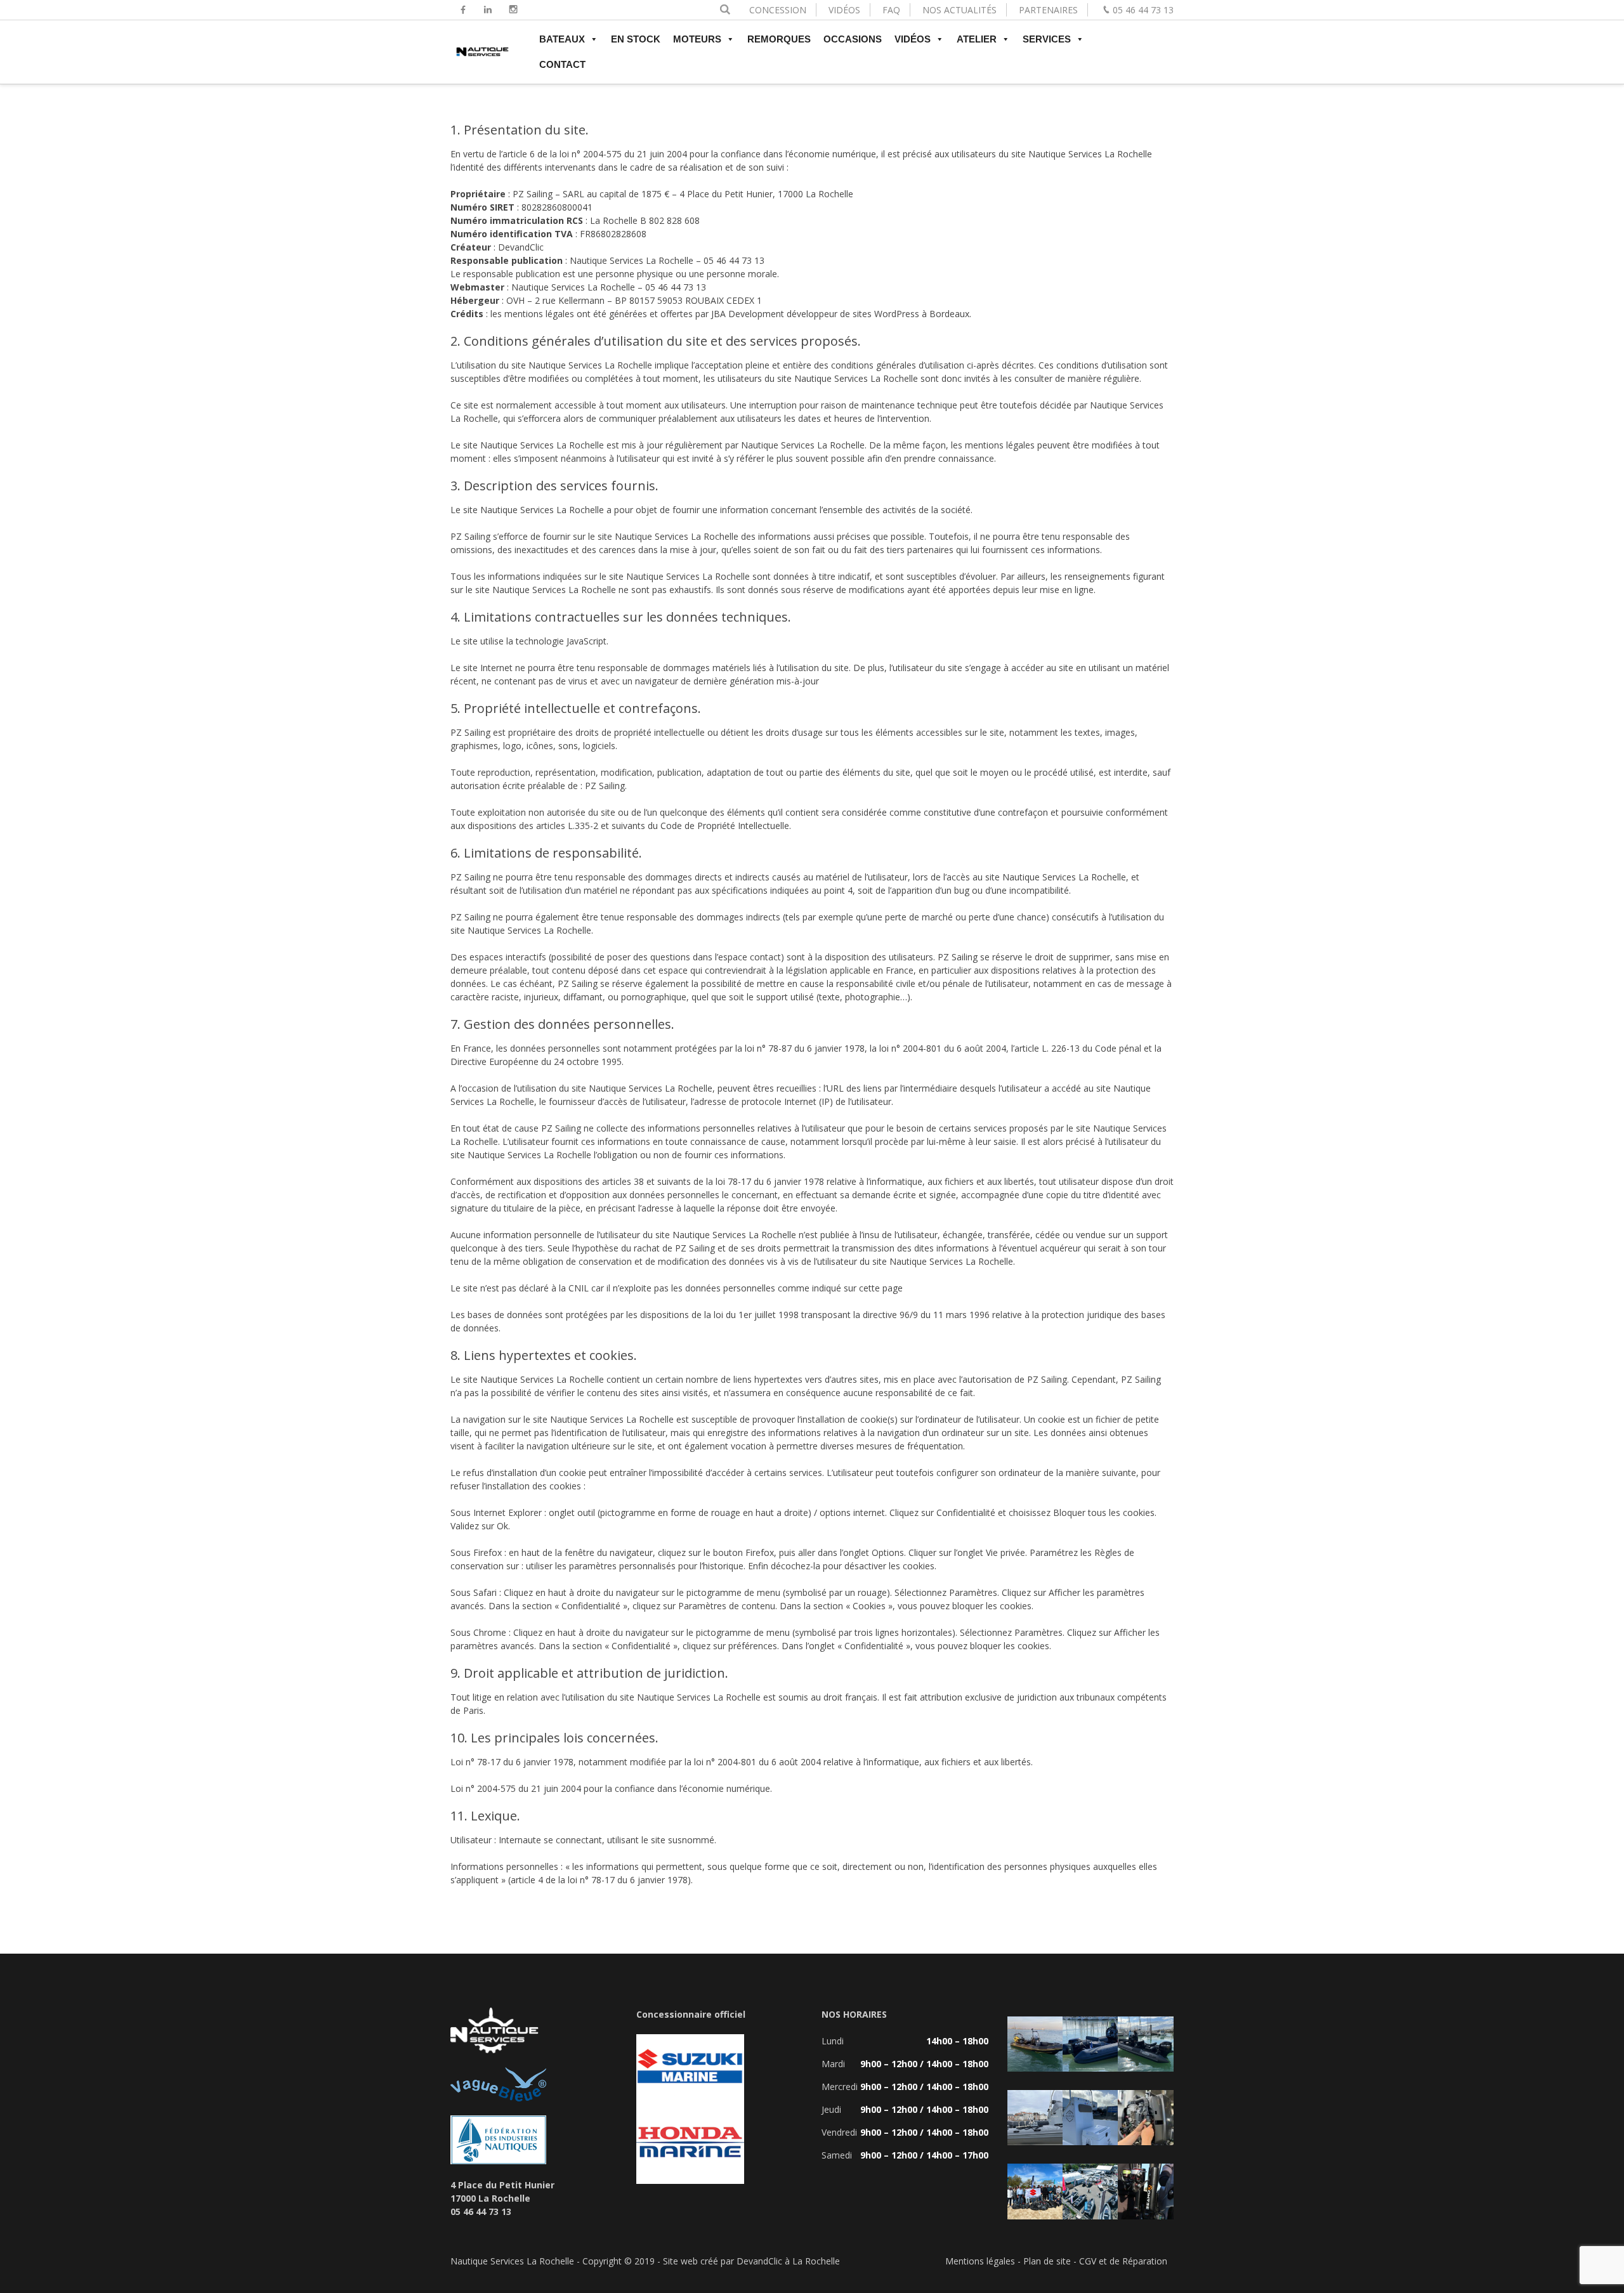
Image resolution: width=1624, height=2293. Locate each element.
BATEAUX (562, 39)
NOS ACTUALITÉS (959, 10)
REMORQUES (779, 39)
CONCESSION (778, 10)
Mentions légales (980, 2261)
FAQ (891, 10)
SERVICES (1047, 39)
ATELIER (977, 39)
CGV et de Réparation (1123, 2261)
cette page (881, 1288)
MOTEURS (697, 39)
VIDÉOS (844, 10)
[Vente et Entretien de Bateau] (482, 57)
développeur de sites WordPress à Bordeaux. (879, 314)
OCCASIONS (853, 39)
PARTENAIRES (1048, 10)
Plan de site (1047, 2261)
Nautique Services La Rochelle (1090, 154)
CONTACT (562, 64)
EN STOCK (636, 39)
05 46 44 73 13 (1143, 10)
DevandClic (521, 247)
